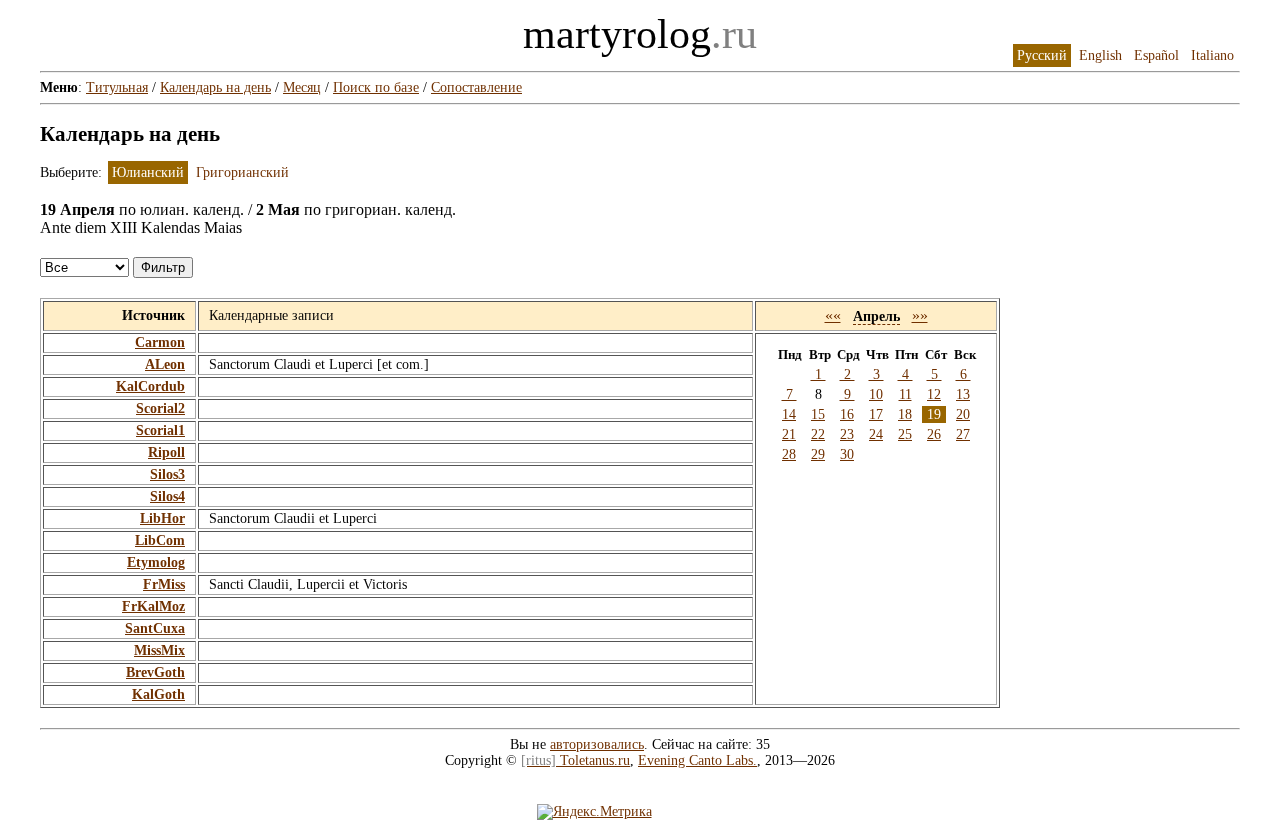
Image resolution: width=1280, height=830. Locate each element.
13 (963, 394)
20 (963, 414)
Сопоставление (476, 87)
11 (905, 394)
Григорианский (242, 172)
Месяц (302, 87)
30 (847, 454)
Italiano (1212, 55)
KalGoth (158, 694)
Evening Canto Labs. (697, 760)
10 (876, 394)
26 (934, 434)
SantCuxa (155, 628)
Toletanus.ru (575, 760)
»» (920, 315)
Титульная (117, 87)
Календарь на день (215, 87)
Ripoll (166, 452)
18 (905, 414)
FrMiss (164, 584)
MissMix (159, 650)
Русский (1042, 55)
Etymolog (156, 562)
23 (847, 434)
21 (789, 434)
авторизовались (597, 744)
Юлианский (148, 172)
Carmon (160, 342)
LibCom (160, 540)
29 (818, 454)
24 (876, 434)
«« (833, 315)
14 (789, 414)
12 (934, 394)
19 (934, 414)
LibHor (162, 518)
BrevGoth (155, 672)
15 (818, 414)
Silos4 (167, 496)
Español (1156, 55)
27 (963, 434)
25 (905, 434)
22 (818, 434)
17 (876, 414)
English (1100, 55)
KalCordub (150, 386)
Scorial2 (160, 408)
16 (847, 414)
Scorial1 (160, 430)
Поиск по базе (376, 87)
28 (789, 454)
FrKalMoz (153, 606)
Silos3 (167, 474)
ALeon (165, 364)
